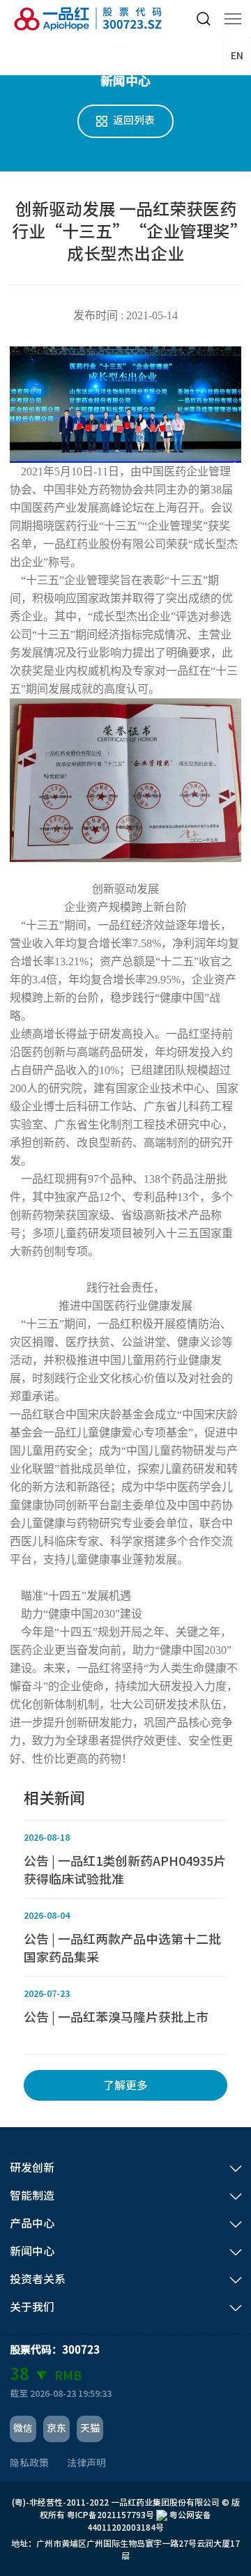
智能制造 (32, 2195)
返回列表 (134, 120)
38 (20, 2374)
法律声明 (86, 2463)
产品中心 (32, 2223)
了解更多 (125, 2085)
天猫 (90, 2428)
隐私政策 (29, 2463)
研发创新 (32, 2168)
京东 (56, 2428)
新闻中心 (32, 2251)
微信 (23, 2428)
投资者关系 (38, 2279)
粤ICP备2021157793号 (111, 2515)
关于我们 (32, 2307)
